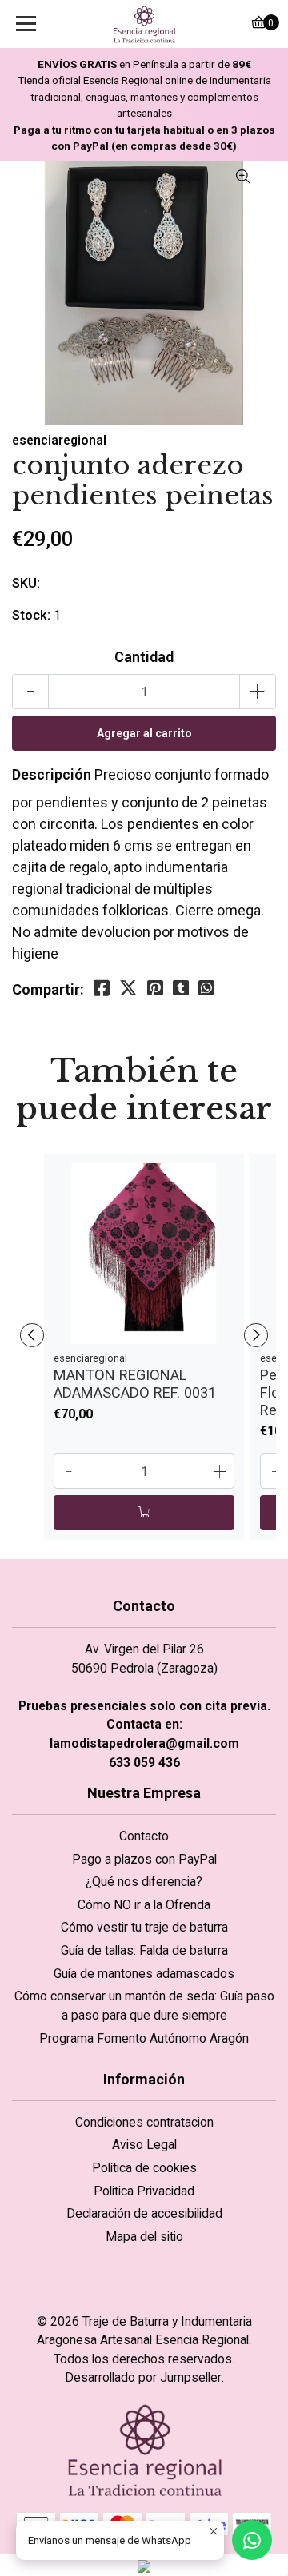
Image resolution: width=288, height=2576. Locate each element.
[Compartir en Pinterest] (155, 989)
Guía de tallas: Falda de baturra (144, 1950)
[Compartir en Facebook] (102, 989)
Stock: (31, 615)
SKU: (26, 583)
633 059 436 (144, 1763)
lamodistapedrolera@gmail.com (144, 1743)
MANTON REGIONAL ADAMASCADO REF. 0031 (135, 1384)
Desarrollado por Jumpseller (143, 2377)
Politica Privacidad (144, 2191)
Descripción (52, 774)
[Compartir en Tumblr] (181, 989)
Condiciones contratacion (144, 2122)
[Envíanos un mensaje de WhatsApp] (252, 2540)
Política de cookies (144, 2168)
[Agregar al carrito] (144, 1513)
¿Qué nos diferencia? (144, 1882)
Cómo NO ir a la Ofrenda (144, 1905)
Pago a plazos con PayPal (144, 1859)
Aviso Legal (144, 2145)
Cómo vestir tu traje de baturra (144, 1927)
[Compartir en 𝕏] (128, 989)
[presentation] (32, 1335)
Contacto (144, 1836)
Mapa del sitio (144, 2237)
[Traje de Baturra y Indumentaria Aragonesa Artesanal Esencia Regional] (144, 24)
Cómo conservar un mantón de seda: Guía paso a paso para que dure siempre (144, 2006)
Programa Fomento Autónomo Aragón (144, 2038)
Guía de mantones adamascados (144, 1974)
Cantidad (144, 657)
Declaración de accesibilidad (144, 2213)
